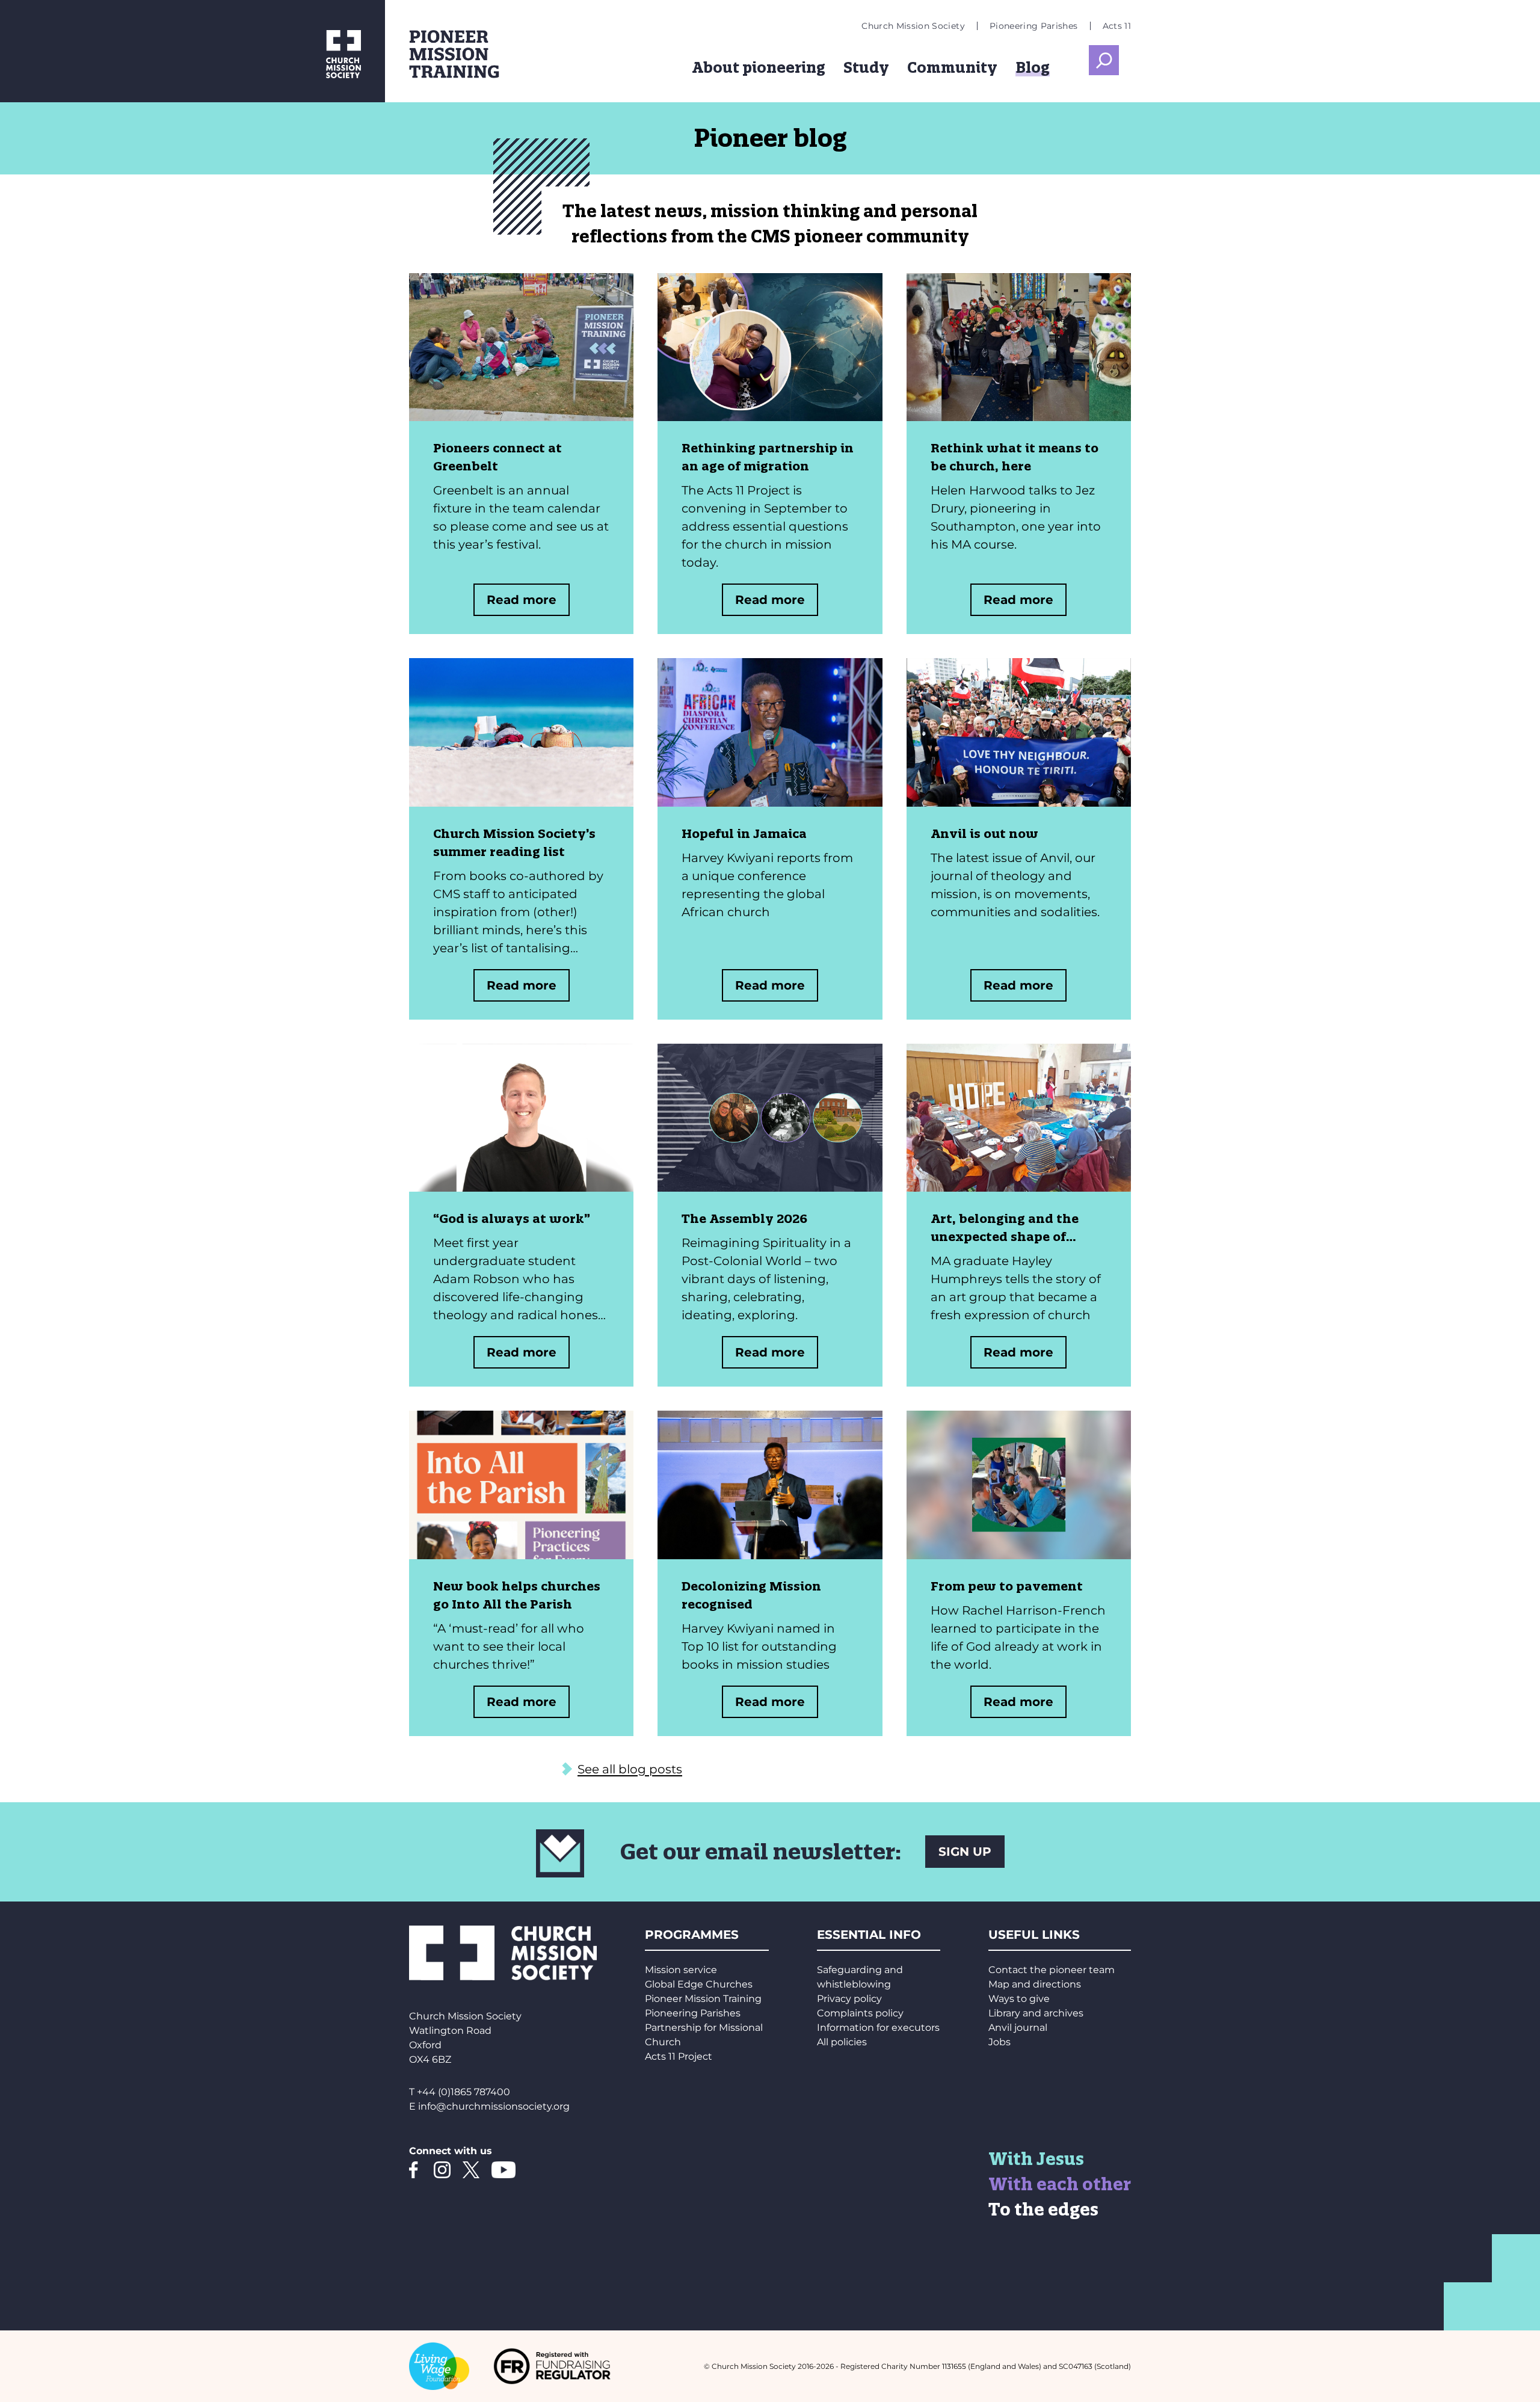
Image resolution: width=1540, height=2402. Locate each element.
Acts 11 (1117, 26)
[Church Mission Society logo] (192, 51)
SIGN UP (965, 1852)
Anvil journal (1018, 2028)
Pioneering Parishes (1034, 26)
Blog (1033, 67)
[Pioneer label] (493, 54)
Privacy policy (849, 1999)
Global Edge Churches (699, 1984)
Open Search (1104, 60)
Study (866, 67)
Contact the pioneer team (1052, 1970)
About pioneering (759, 67)
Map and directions (1035, 1984)
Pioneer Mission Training (703, 1999)
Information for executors (878, 2028)
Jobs (999, 2042)
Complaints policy (860, 2013)
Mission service (681, 1970)
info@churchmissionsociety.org (494, 2106)
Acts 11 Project (679, 2056)
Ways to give (1019, 1999)
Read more (522, 600)
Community (952, 67)
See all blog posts (630, 1769)
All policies (842, 2042)
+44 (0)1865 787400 (464, 2092)
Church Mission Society (913, 26)
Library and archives (1036, 2013)
